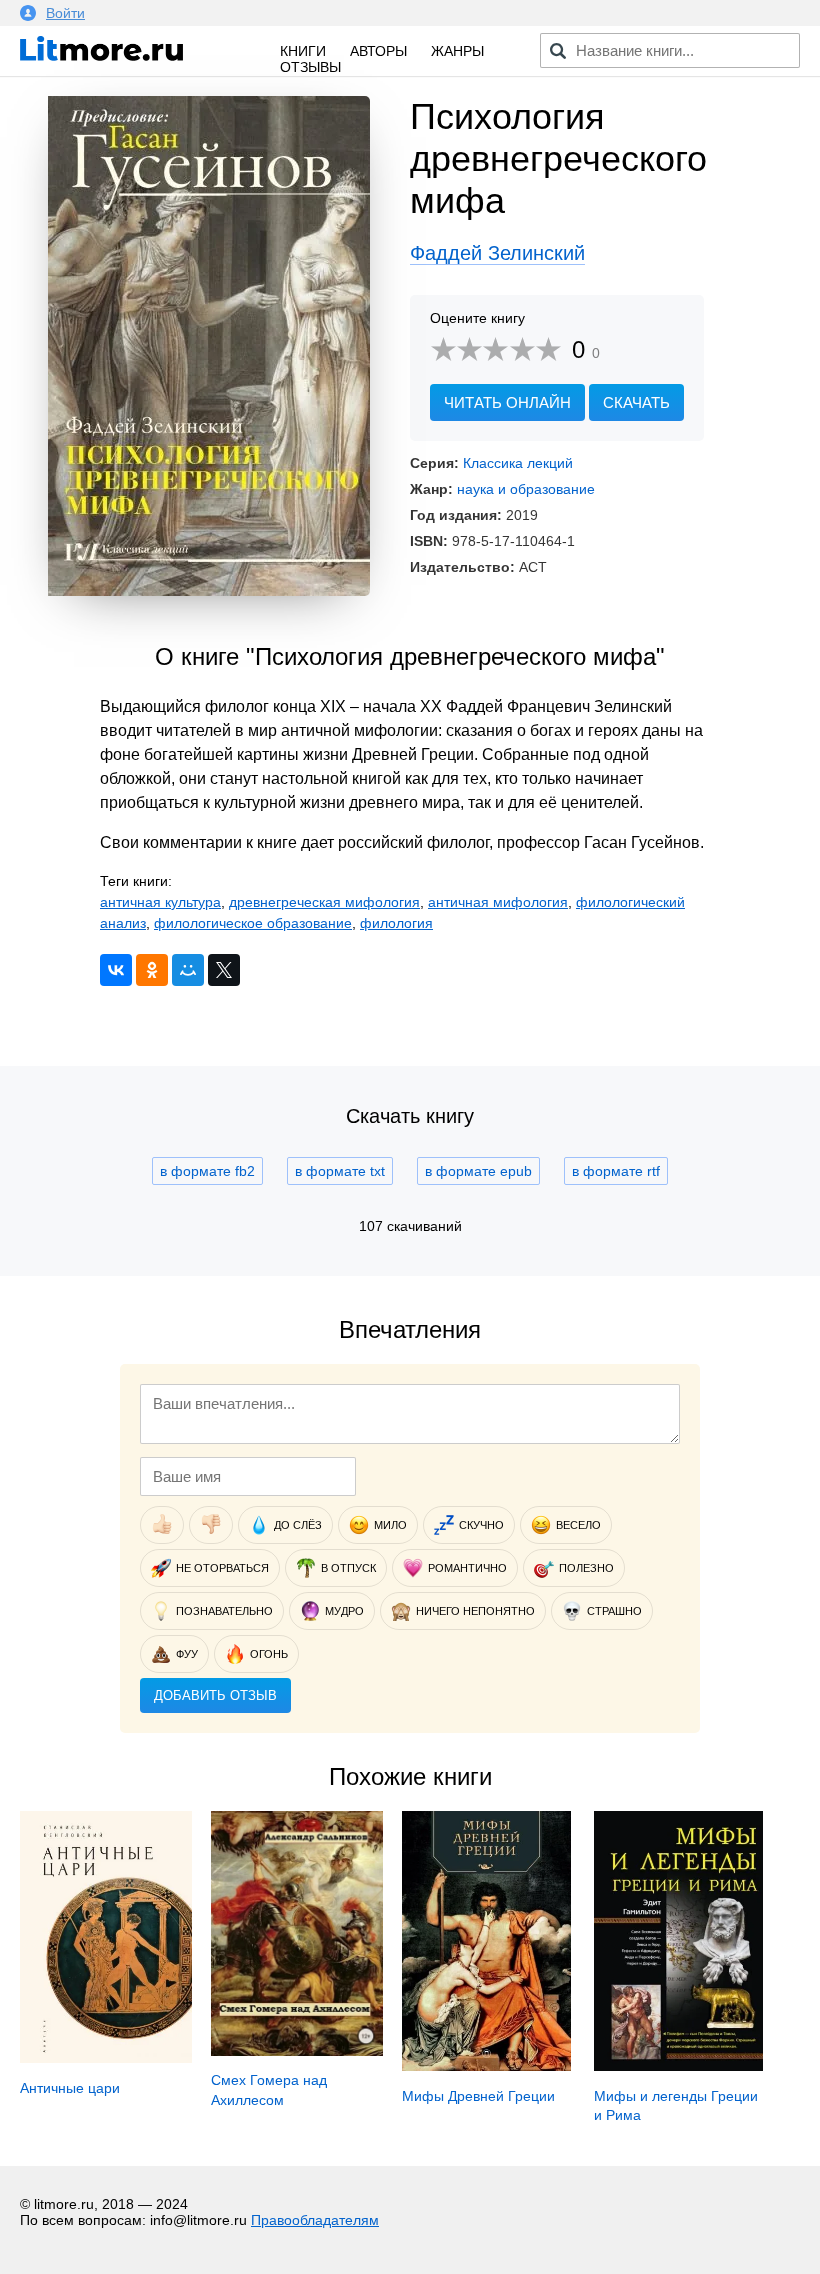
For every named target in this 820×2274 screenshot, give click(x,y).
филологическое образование (253, 923)
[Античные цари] (106, 2058)
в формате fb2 (207, 1171)
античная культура (160, 902)
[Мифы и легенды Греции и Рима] (678, 2066)
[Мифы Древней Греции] (486, 2066)
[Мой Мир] (188, 970)
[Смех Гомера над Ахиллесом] (297, 2051)
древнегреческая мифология (324, 902)
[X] (224, 970)
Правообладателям (315, 2220)
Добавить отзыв (215, 1695)
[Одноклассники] (152, 970)
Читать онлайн (507, 402)
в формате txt (340, 1171)
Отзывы (310, 67)
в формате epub (478, 1171)
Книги (303, 51)
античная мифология (498, 902)
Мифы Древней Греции (478, 2096)
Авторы (378, 51)
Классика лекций (518, 463)
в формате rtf (616, 1171)
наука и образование (526, 489)
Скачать (636, 402)
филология (396, 923)
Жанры (457, 51)
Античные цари (70, 2088)
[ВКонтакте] (116, 970)
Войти (65, 13)
